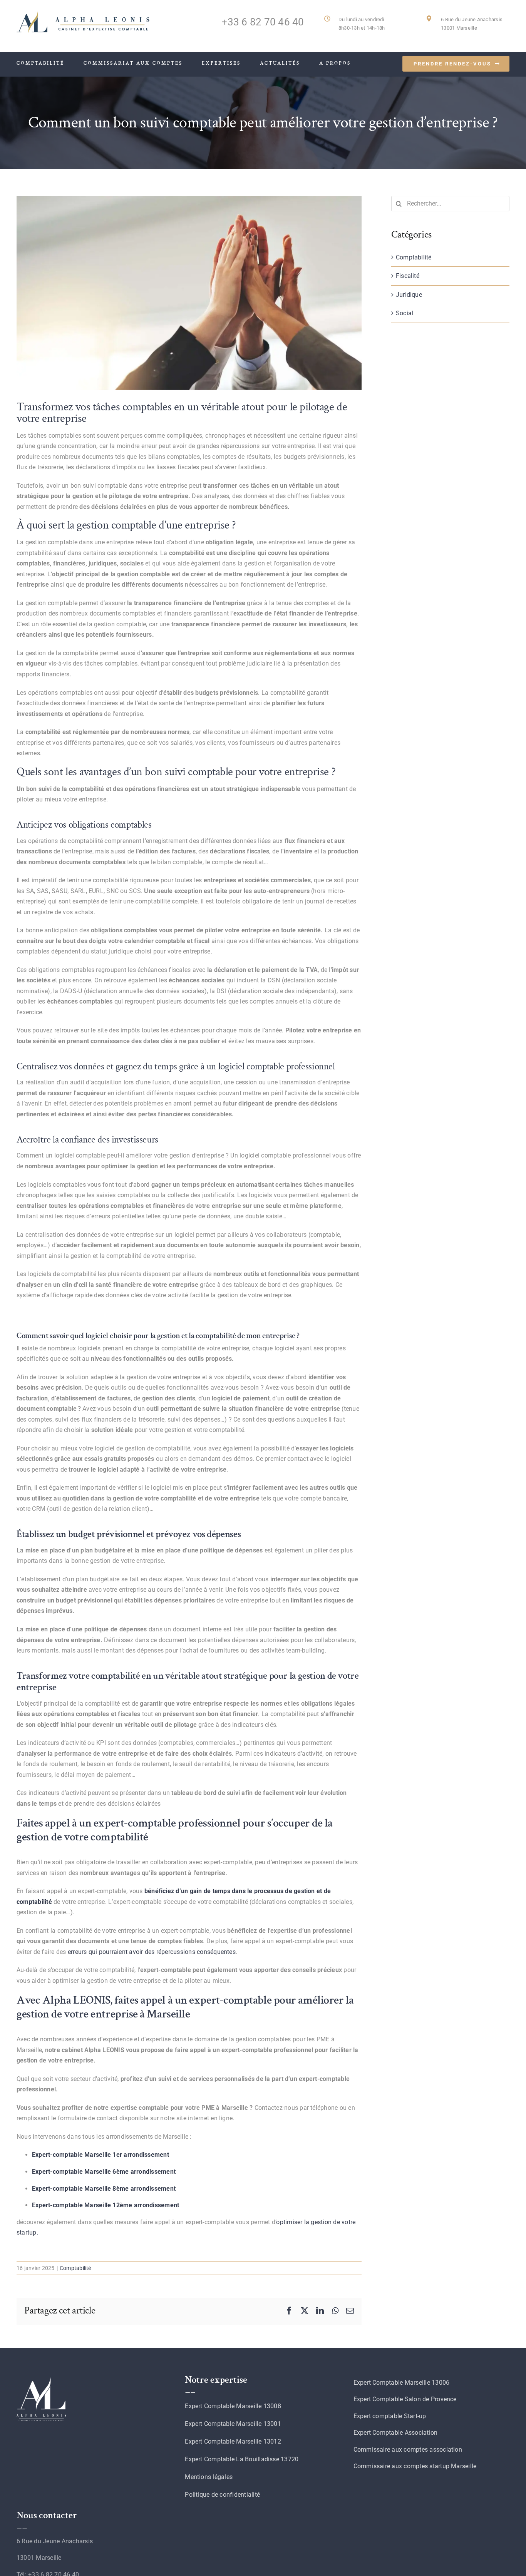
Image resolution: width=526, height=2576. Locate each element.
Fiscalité (408, 276)
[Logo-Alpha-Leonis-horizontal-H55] (84, 14)
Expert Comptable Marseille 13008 (233, 2406)
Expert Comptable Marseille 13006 (402, 2383)
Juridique (409, 295)
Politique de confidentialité (222, 2495)
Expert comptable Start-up (390, 2416)
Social (405, 313)
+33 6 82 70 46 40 (263, 22)
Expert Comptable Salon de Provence (405, 2399)
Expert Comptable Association (396, 2433)
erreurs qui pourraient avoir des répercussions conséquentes (152, 1952)
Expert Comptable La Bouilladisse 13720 (242, 2459)
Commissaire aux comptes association (408, 2450)
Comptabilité (75, 2268)
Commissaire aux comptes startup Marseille (415, 2466)
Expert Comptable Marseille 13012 (233, 2441)
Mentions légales (209, 2477)
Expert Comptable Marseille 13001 (233, 2424)
